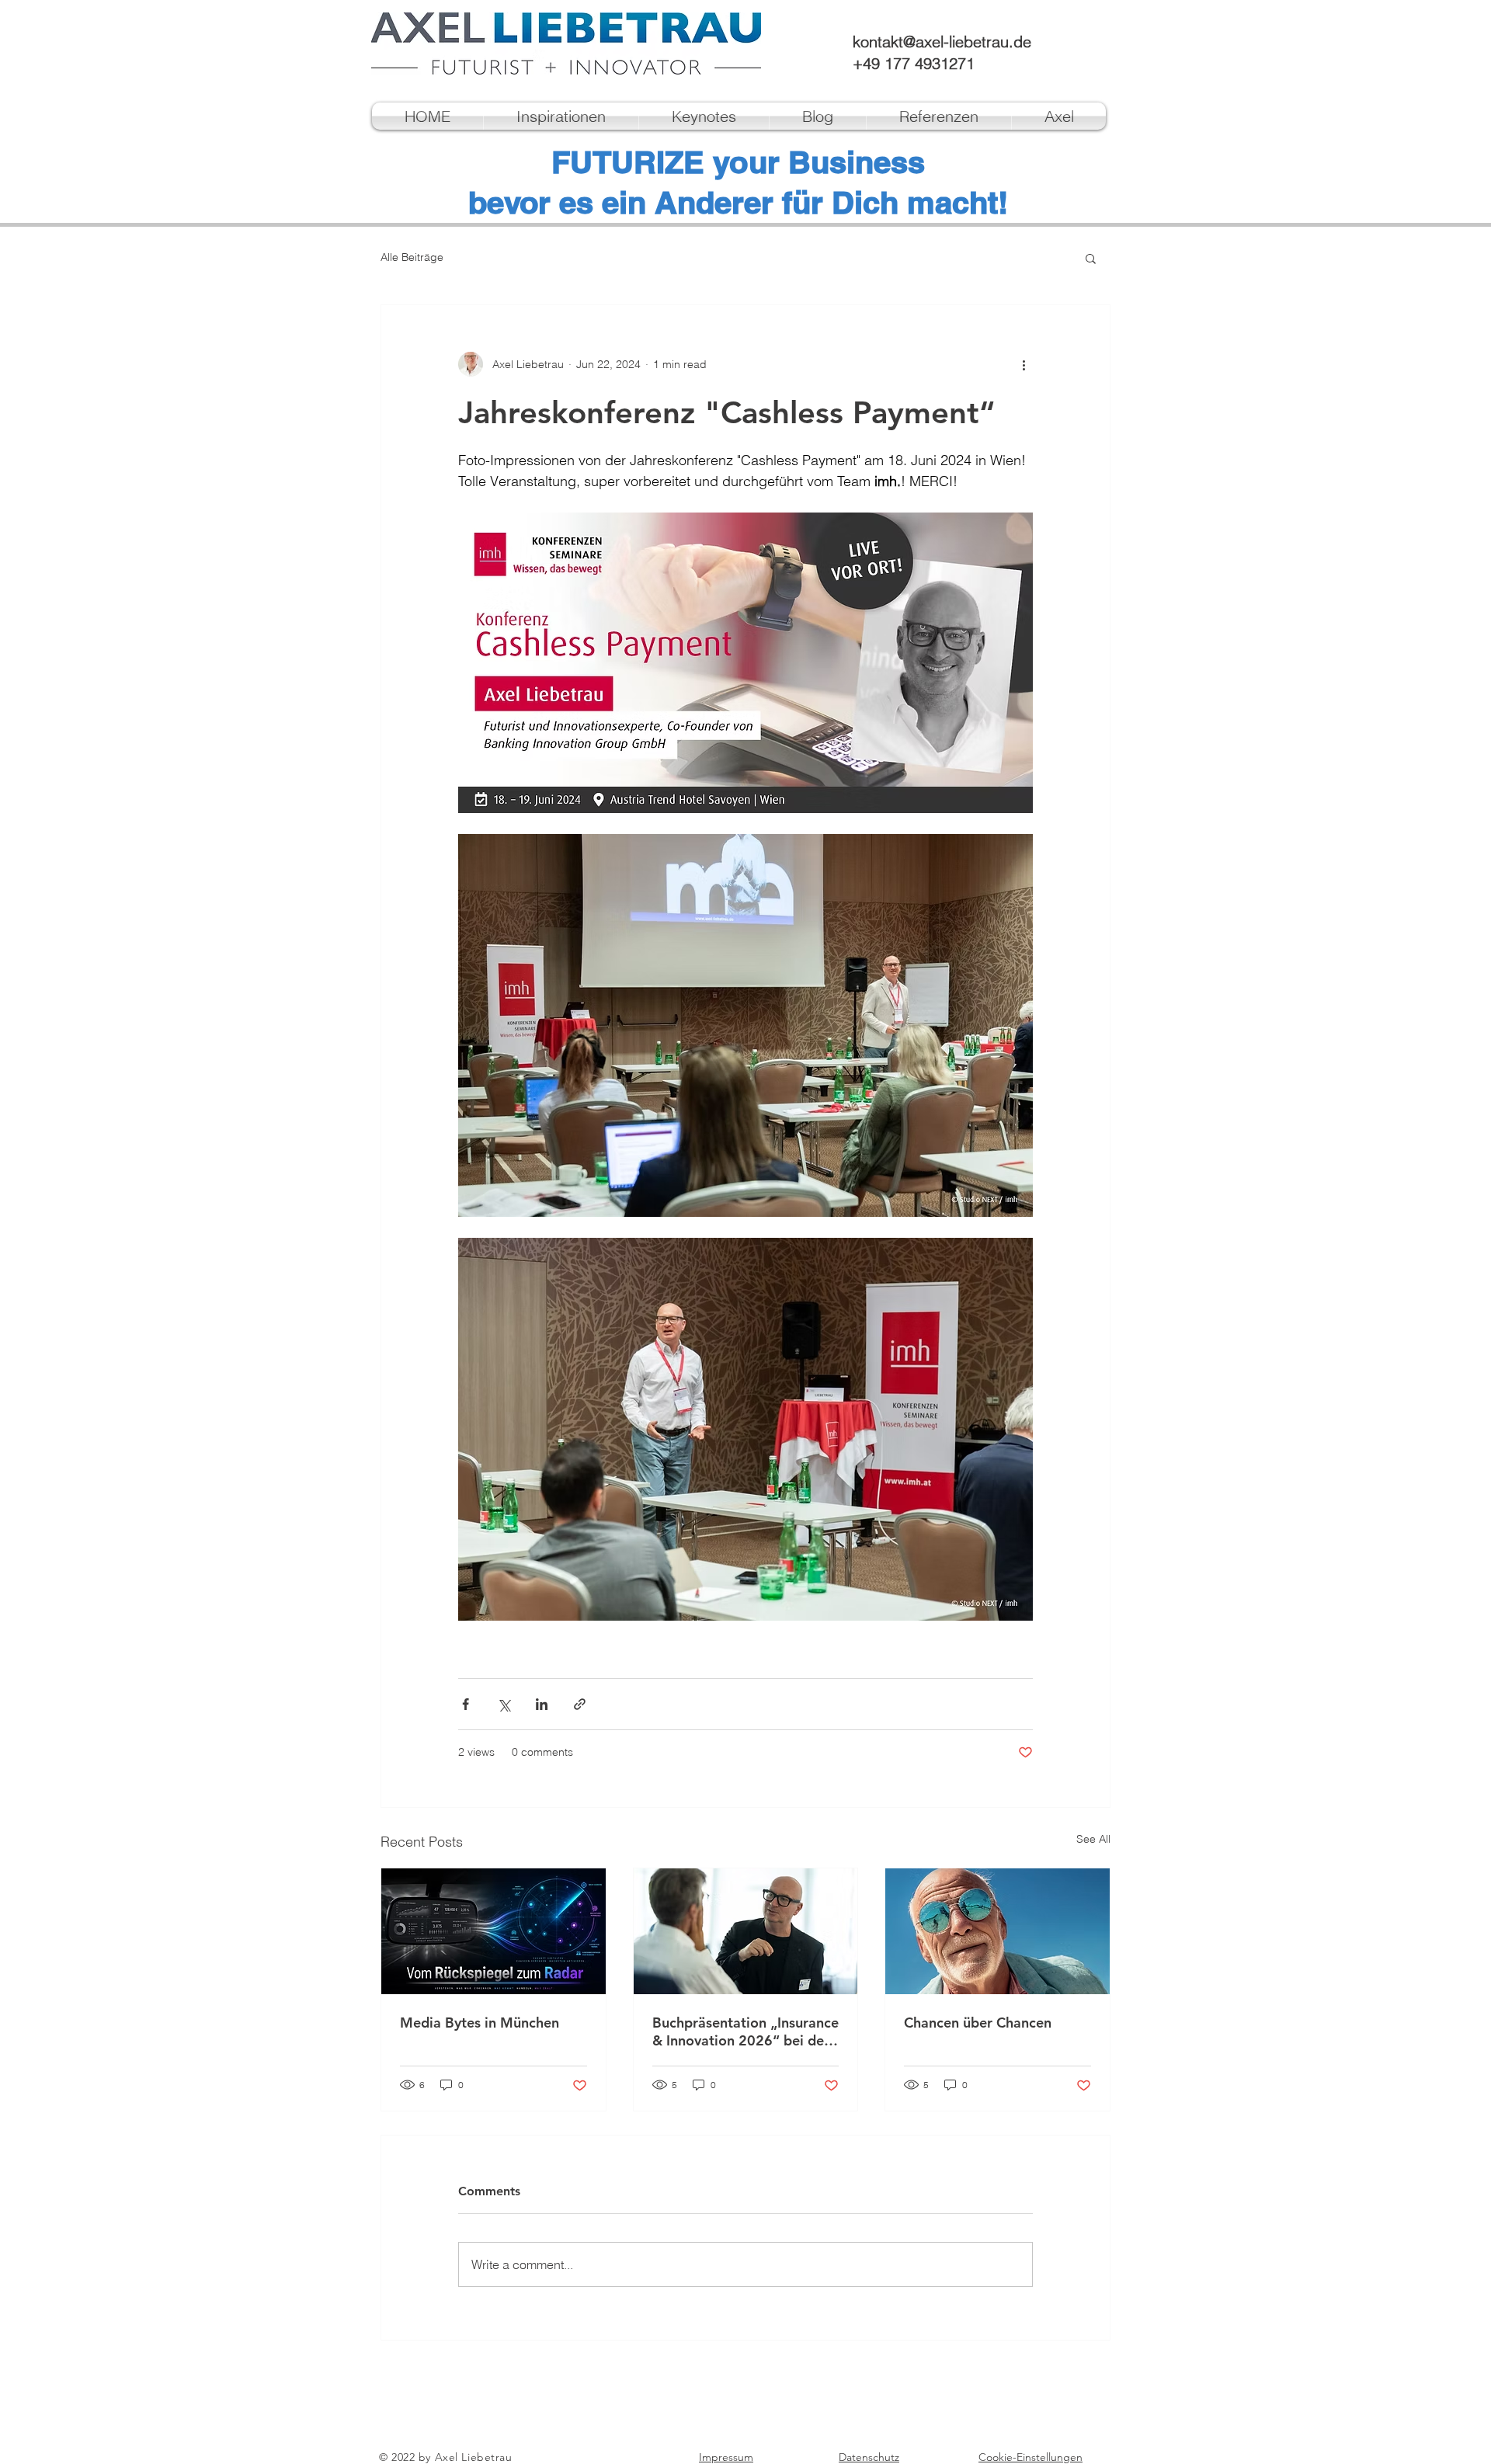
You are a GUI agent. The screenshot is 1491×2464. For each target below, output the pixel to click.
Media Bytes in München (480, 2023)
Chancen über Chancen (978, 2023)
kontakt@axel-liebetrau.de (942, 42)
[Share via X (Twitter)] (504, 1704)
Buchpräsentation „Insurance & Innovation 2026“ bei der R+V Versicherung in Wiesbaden (745, 2031)
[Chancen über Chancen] (997, 1931)
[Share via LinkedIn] (542, 1704)
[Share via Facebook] (466, 1704)
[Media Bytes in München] (494, 1931)
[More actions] (1024, 364)
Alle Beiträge (412, 257)
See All (1093, 1839)
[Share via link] (580, 1704)
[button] (1091, 258)
